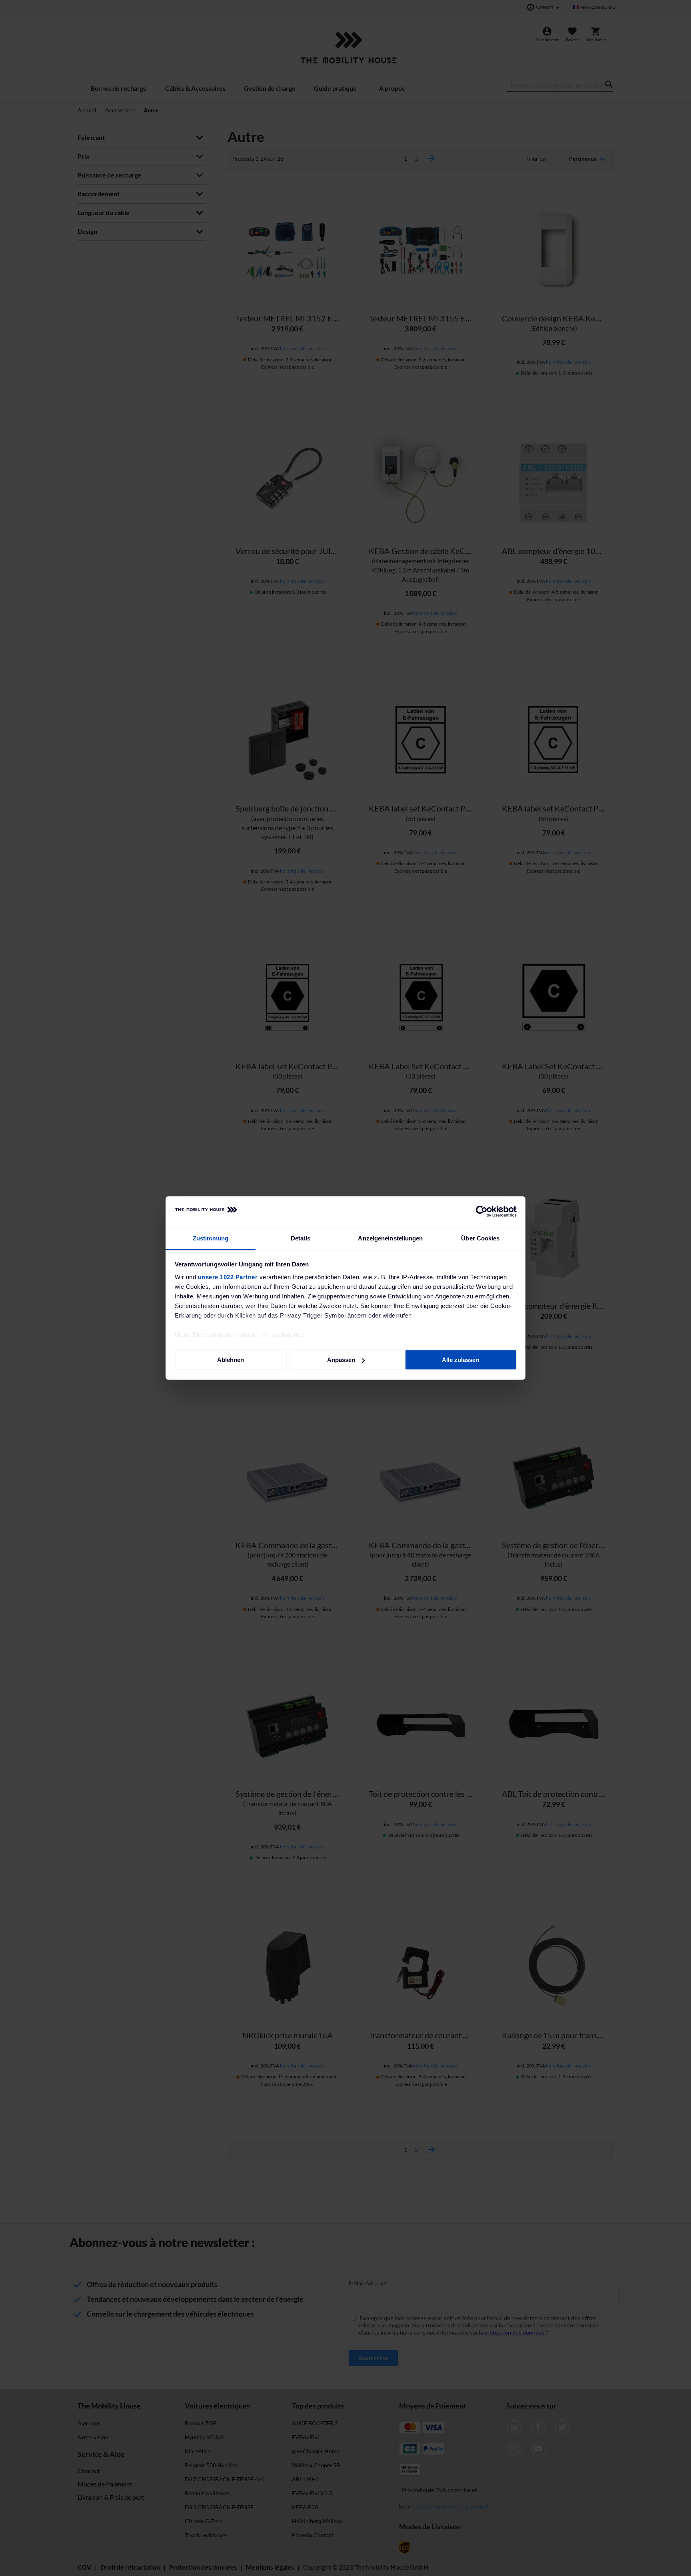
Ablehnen (231, 1360)
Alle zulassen (460, 1360)
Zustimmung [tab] (211, 1238)
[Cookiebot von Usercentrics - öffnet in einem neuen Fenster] (482, 1212)
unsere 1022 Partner (228, 1277)
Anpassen (341, 1360)
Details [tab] (301, 1238)
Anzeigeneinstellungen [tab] (390, 1238)
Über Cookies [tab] (480, 1238)
